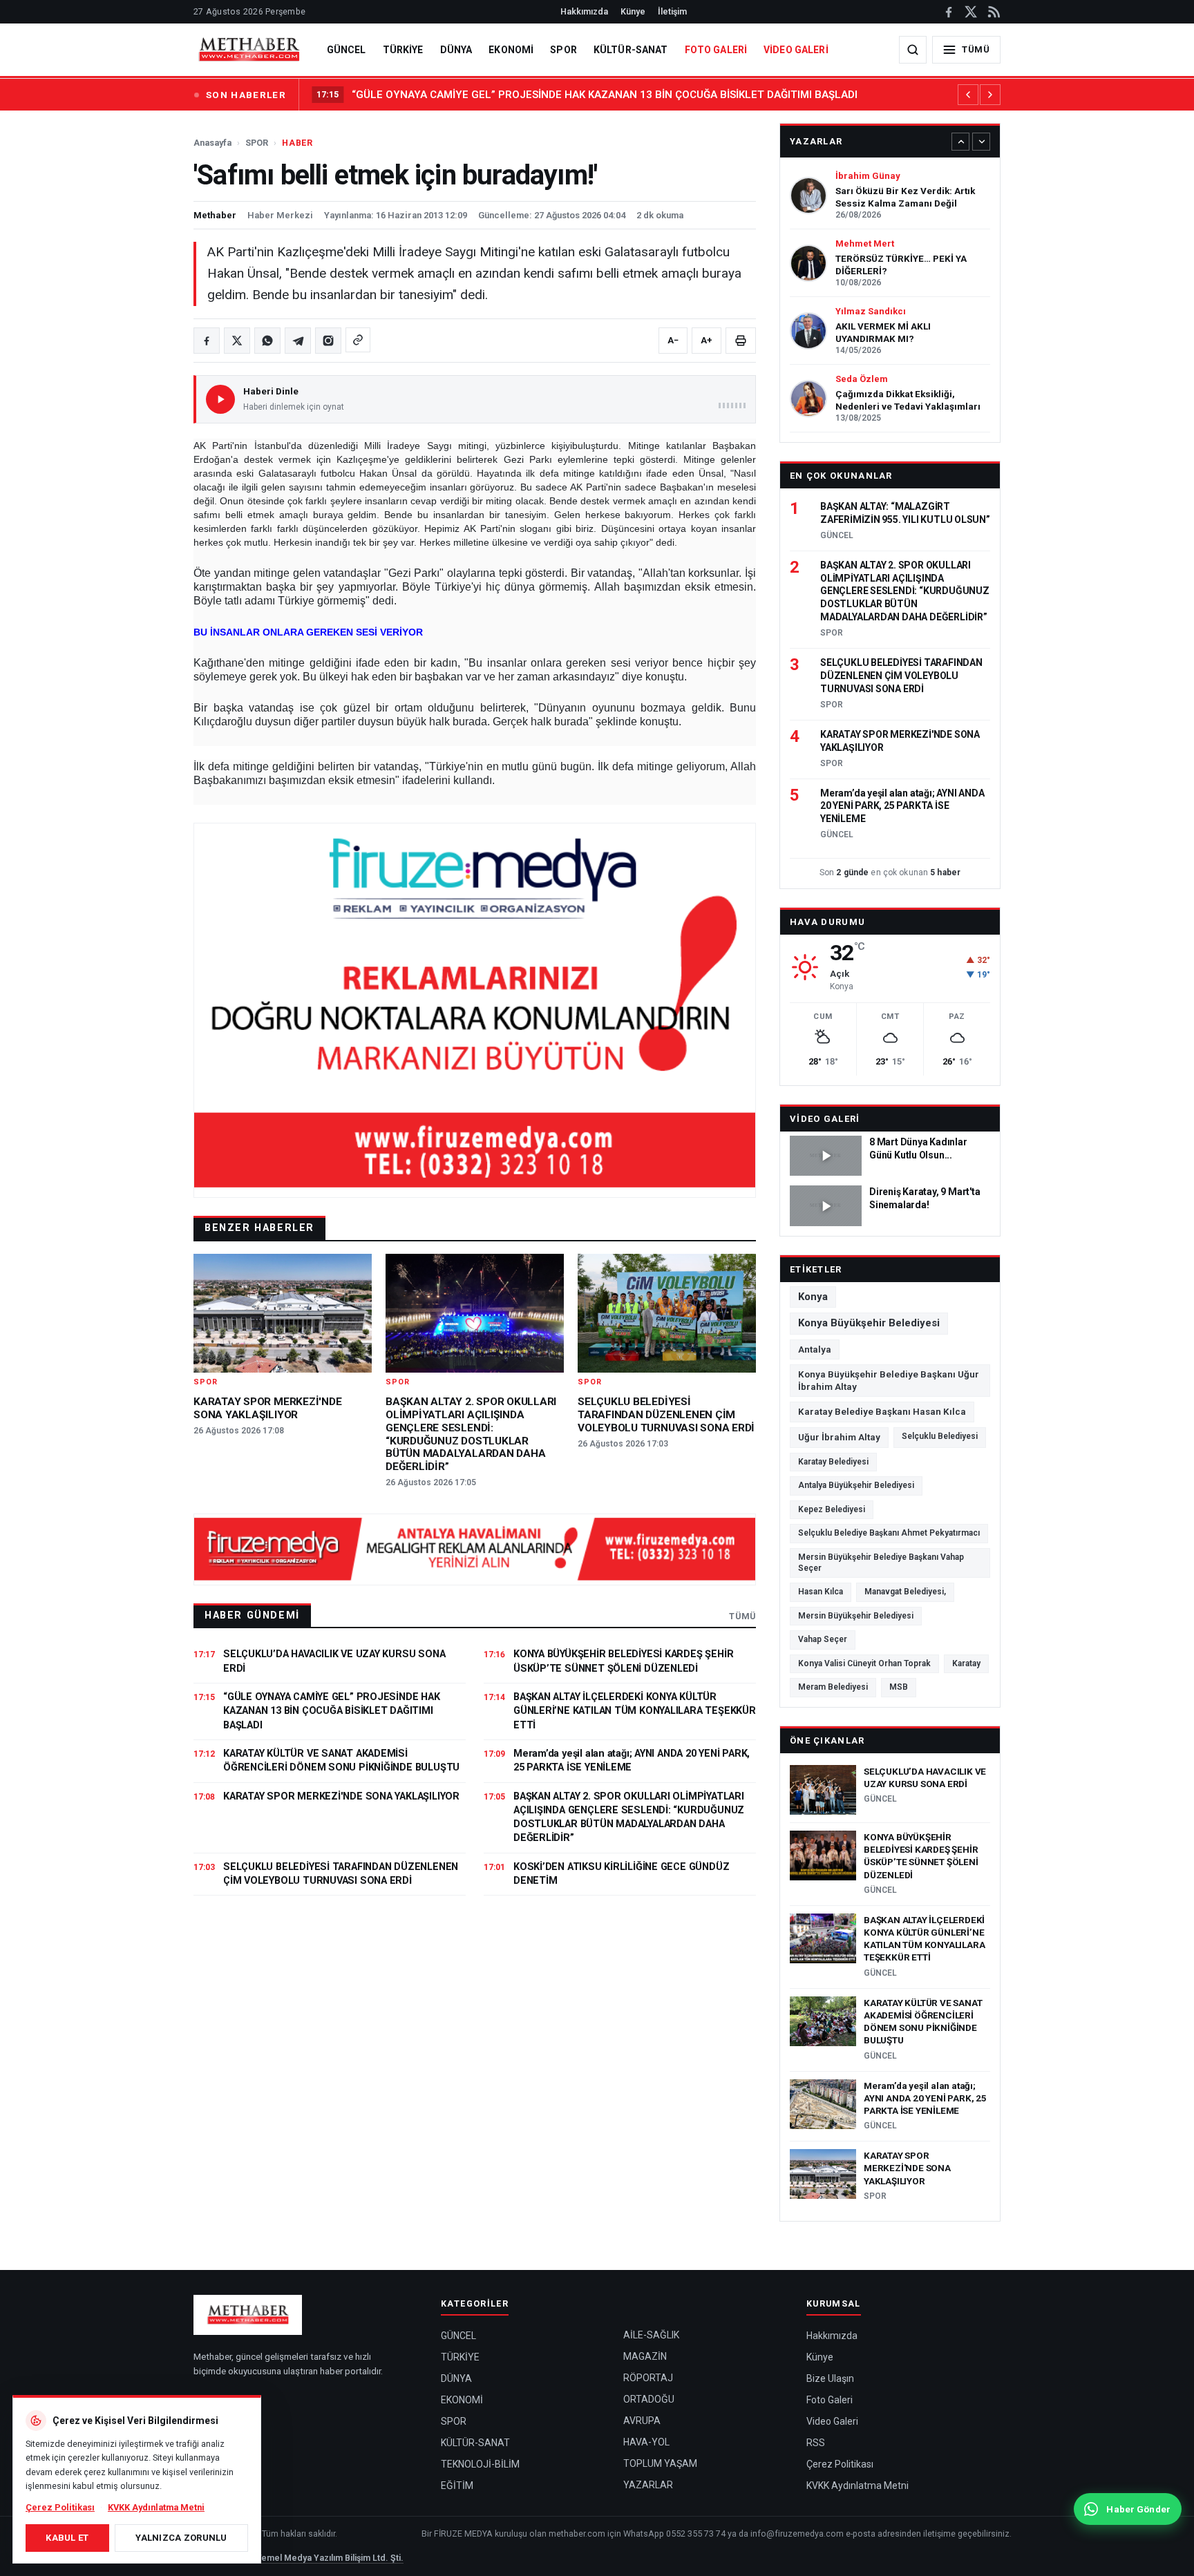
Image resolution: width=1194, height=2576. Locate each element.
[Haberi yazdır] (741, 341)
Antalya (815, 1349)
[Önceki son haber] (968, 95)
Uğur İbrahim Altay (839, 1437)
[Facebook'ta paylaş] (207, 341)
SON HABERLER (246, 95)
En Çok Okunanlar (841, 476)
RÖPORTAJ (648, 2378)
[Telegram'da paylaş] (298, 341)
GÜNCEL (347, 50)
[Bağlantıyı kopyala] (358, 340)
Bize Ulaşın (830, 2378)
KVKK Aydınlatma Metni (857, 2486)
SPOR (563, 50)
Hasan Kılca (821, 1592)
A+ (707, 340)
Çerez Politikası (840, 2464)
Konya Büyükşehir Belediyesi (869, 1323)
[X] (971, 12)
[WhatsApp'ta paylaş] (267, 341)
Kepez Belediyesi (832, 1509)
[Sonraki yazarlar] (981, 142)
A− (673, 340)
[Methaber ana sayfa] (249, 50)
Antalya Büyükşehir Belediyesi (856, 1485)
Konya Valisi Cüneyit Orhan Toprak (864, 1663)
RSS (816, 2443)
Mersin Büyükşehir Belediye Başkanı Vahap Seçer (881, 1563)
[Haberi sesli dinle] (220, 399)
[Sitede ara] (913, 50)
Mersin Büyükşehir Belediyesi (856, 1616)
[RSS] (993, 12)
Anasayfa (212, 143)
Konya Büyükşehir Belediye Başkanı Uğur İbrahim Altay (889, 1380)
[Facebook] (949, 12)
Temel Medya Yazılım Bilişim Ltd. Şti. (330, 2558)
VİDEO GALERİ (796, 50)
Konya (813, 1297)
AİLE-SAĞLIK (651, 2335)
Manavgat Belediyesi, (905, 1592)
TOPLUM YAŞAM (660, 2463)
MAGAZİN (645, 2356)
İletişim (672, 11)
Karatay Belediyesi (833, 1462)
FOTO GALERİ (716, 50)
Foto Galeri (830, 2400)
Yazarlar (816, 141)
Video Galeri (825, 1119)
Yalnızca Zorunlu (181, 2538)
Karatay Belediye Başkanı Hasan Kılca (882, 1411)
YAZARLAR (648, 2485)
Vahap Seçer (823, 1639)
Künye (633, 11)
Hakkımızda (584, 11)
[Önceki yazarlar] (960, 142)
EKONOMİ (511, 50)
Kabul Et (67, 2538)
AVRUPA (642, 2421)
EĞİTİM (457, 2486)
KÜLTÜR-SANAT (631, 50)
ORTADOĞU (649, 2399)
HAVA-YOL (646, 2442)
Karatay (966, 1663)
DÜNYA (456, 50)
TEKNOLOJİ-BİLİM (480, 2464)
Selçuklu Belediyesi (940, 1436)
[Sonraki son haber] (990, 95)
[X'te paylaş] (237, 341)
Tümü (742, 1616)
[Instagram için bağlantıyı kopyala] (328, 341)
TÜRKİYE (403, 50)
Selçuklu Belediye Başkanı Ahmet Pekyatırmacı (889, 1533)
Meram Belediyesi (833, 1687)
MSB (899, 1687)
